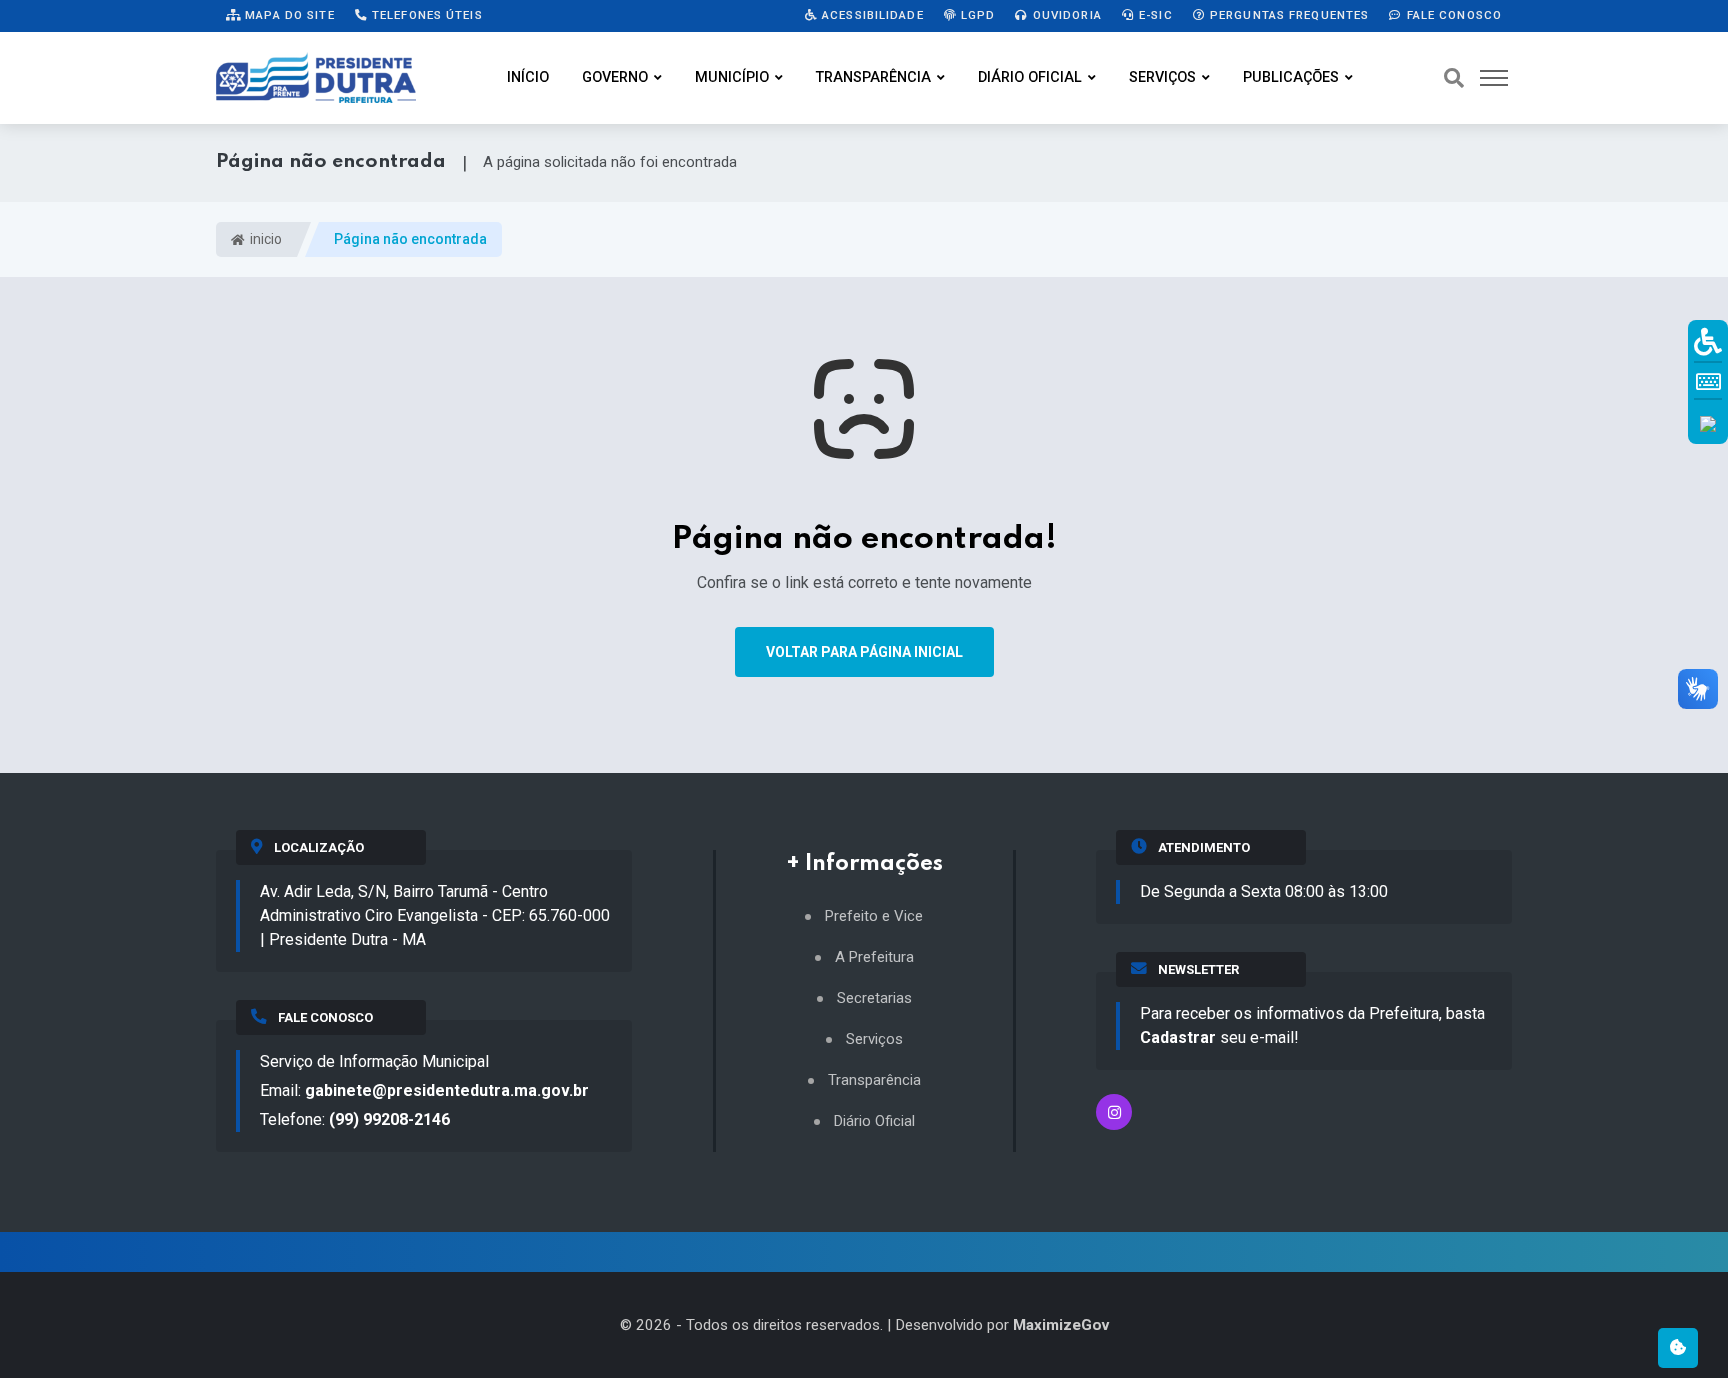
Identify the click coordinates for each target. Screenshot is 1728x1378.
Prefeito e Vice (874, 916)
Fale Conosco (1452, 15)
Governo (615, 77)
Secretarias (874, 998)
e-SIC (1154, 15)
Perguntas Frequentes (1288, 15)
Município (732, 77)
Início (528, 77)
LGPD (976, 15)
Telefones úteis (425, 15)
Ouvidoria (1065, 15)
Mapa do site (288, 15)
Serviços (1162, 77)
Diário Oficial (1030, 77)
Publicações (1291, 77)
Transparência (873, 77)
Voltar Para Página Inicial (864, 652)
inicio (264, 239)
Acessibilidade (871, 15)
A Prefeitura (874, 957)
